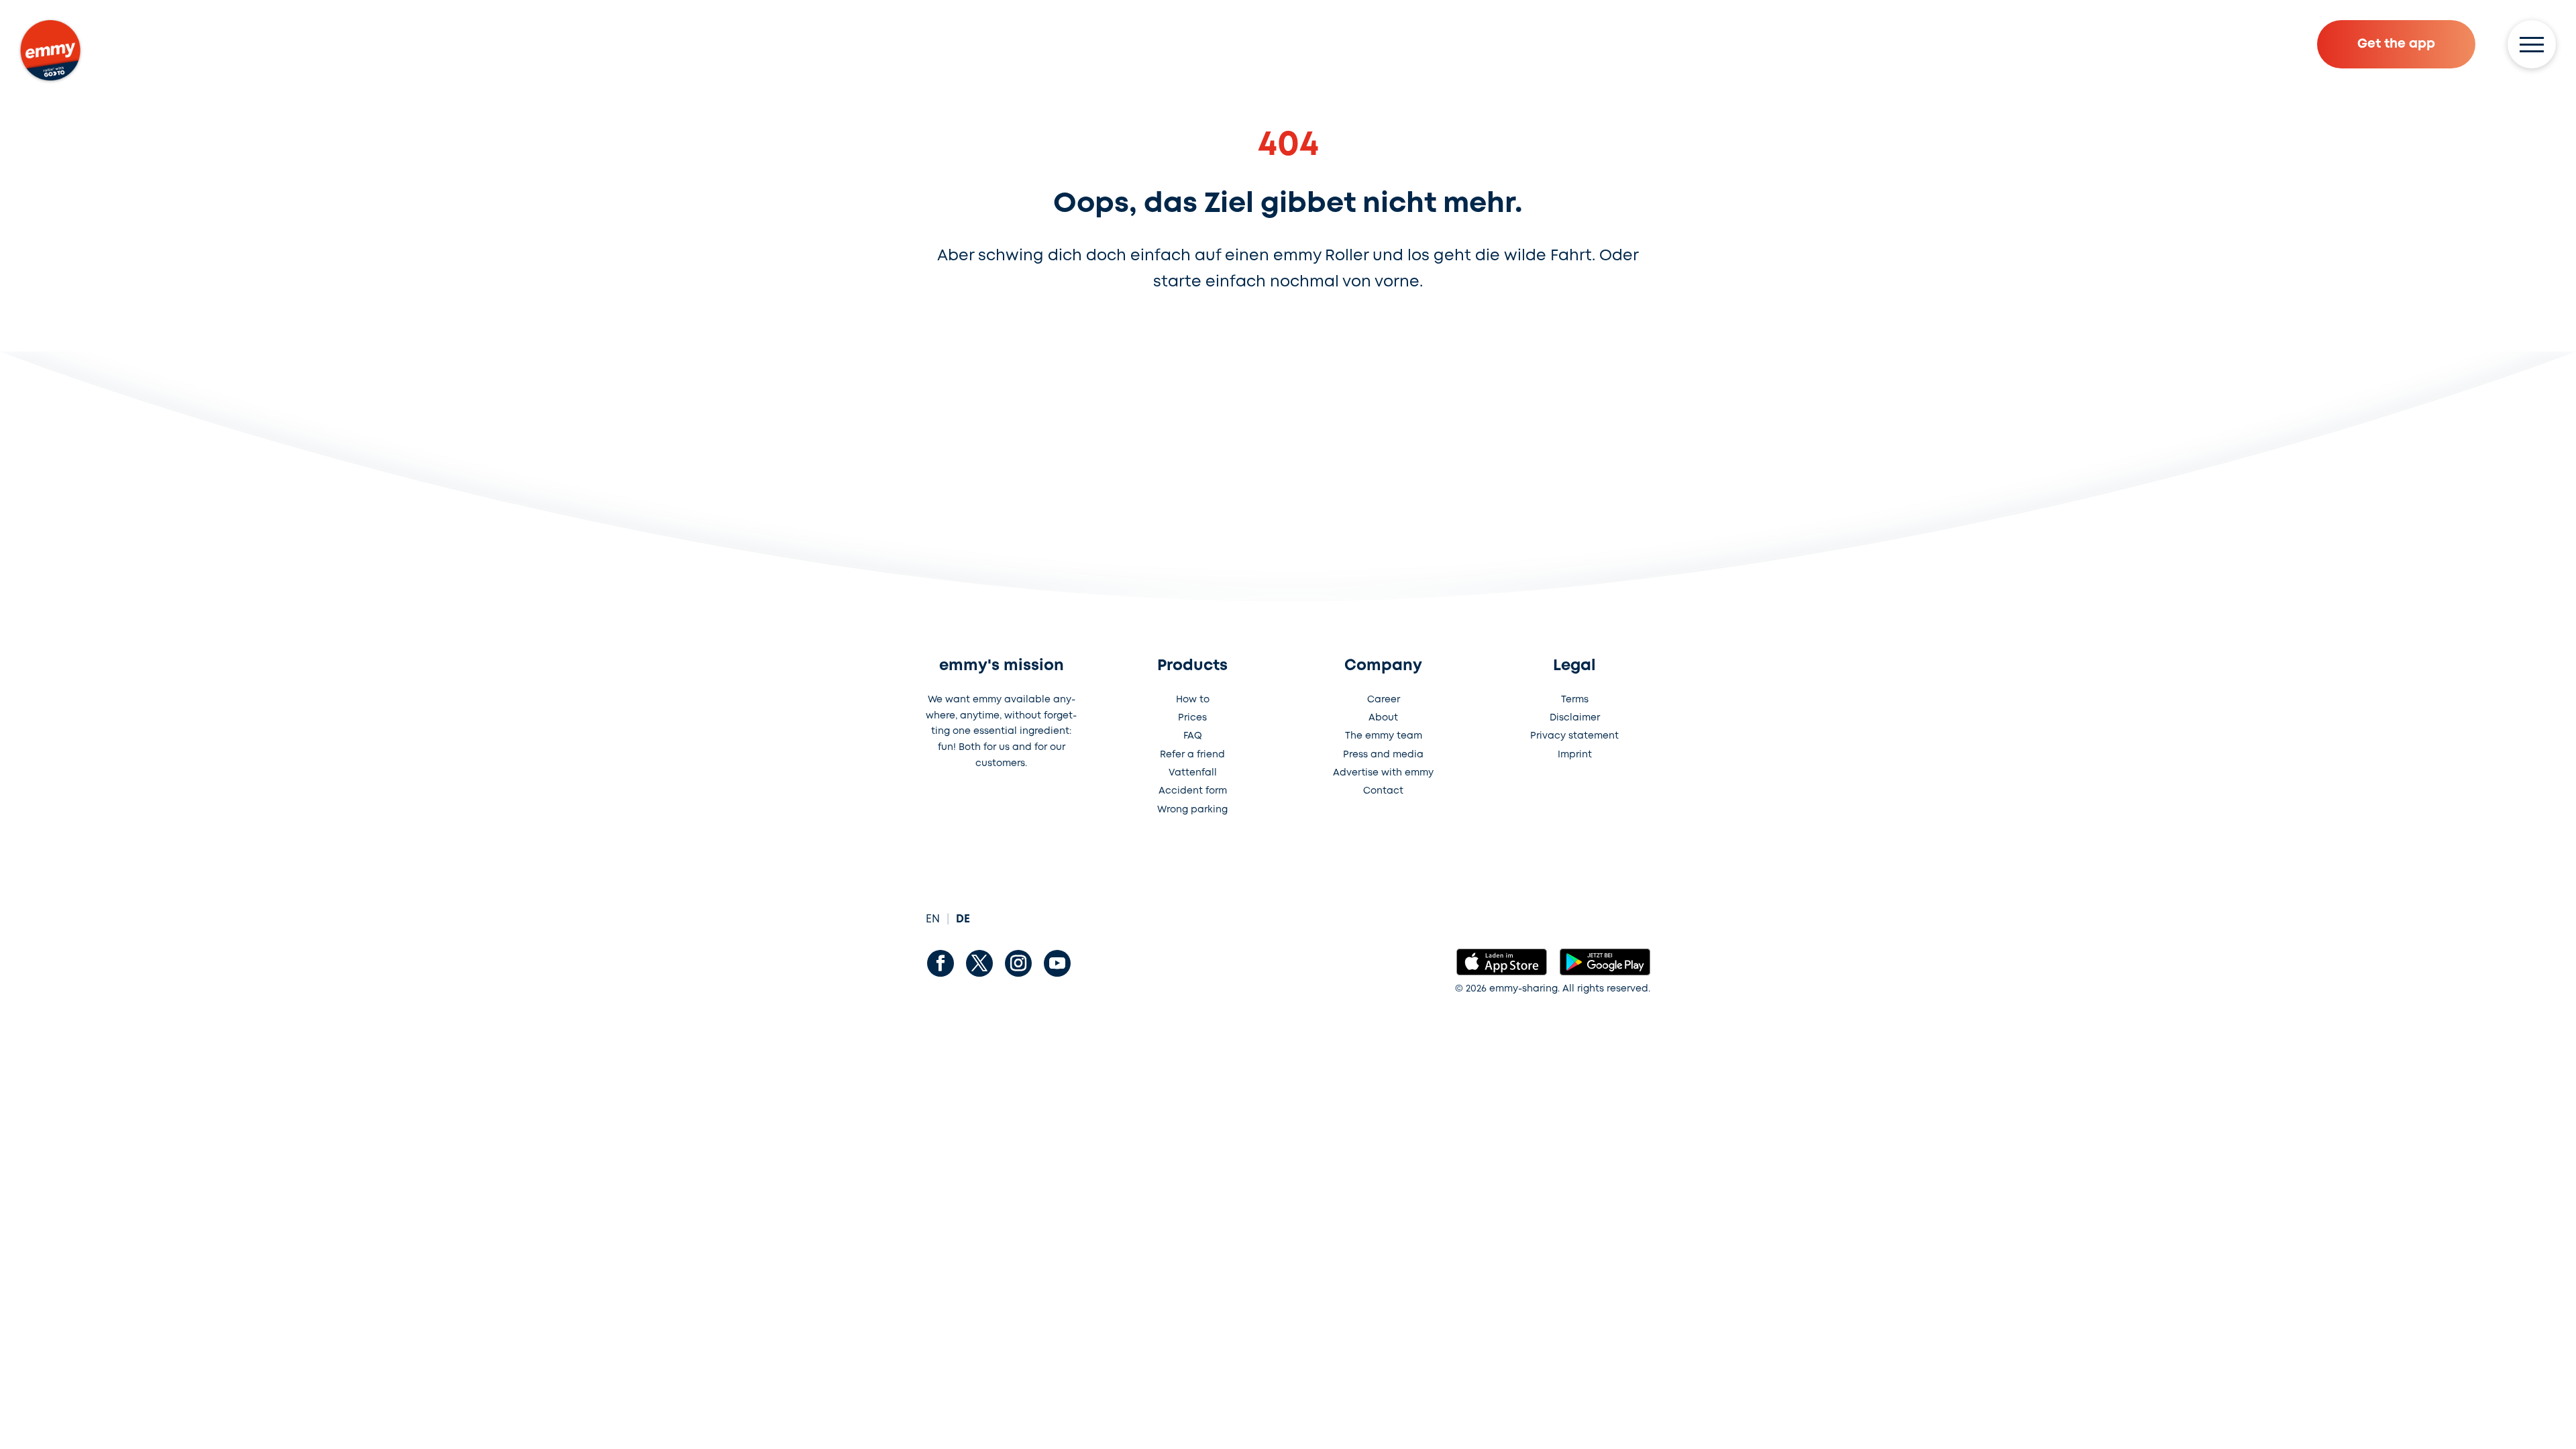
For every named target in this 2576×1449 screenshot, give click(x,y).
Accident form (1193, 791)
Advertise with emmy (1383, 773)
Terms (1575, 700)
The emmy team (1384, 736)
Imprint (1575, 755)
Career (1384, 700)
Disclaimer (1575, 718)
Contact (1383, 791)
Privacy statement (1574, 736)
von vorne (1381, 282)
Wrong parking (1192, 810)
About (1383, 718)
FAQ (1193, 736)
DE (963, 919)
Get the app (2396, 44)
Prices (1192, 718)
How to (1193, 700)
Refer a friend (1192, 755)
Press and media (1383, 755)
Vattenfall (1193, 773)
